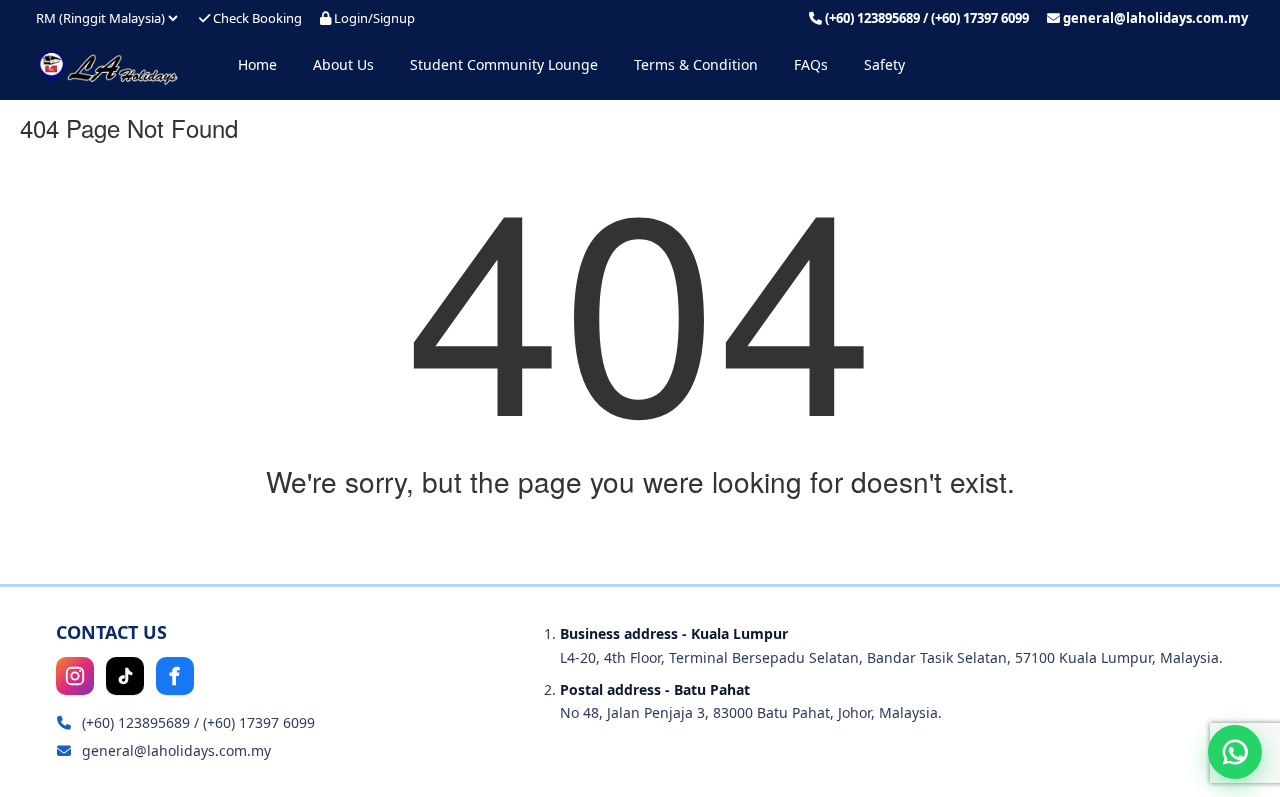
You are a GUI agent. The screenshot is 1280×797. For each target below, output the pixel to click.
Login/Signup (373, 18)
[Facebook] (175, 676)
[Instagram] (75, 676)
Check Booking (256, 18)
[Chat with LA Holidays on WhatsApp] (1235, 752)
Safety (884, 64)
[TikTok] (125, 676)
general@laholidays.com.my (1155, 18)
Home (257, 64)
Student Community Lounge (504, 64)
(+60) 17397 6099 (980, 18)
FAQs (811, 64)
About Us (343, 64)
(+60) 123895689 (872, 18)
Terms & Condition (696, 64)
